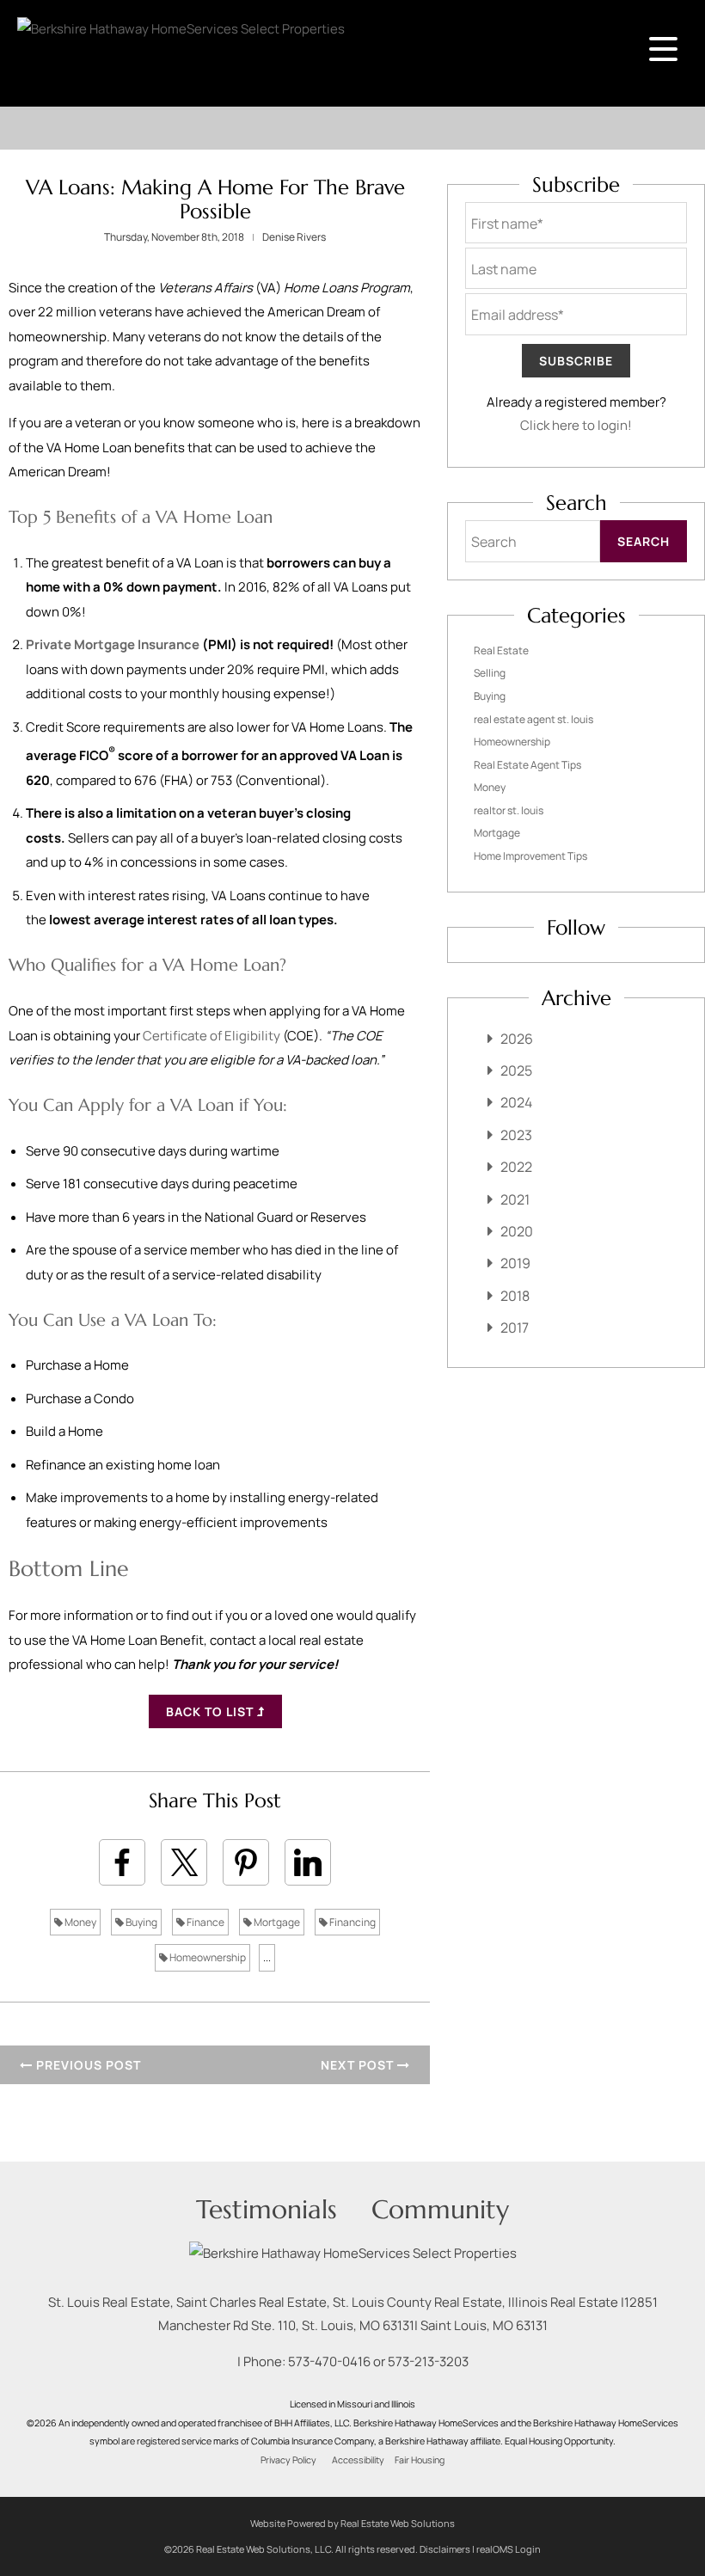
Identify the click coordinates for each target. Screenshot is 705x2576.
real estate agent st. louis (533, 719)
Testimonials (267, 2209)
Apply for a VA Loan (156, 1105)
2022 (516, 1167)
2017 (515, 1328)
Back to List (211, 1711)
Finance (205, 1922)
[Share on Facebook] (122, 1862)
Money (80, 1922)
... (267, 1957)
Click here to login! (576, 425)
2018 (515, 1296)
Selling (490, 673)
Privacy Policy (288, 2460)
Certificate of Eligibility (211, 1036)
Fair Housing (420, 2460)
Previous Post (87, 2065)
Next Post (359, 2065)
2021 (515, 1199)
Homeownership (207, 1957)
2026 (517, 1039)
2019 (515, 1263)
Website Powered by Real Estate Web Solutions (352, 2523)
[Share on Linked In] (308, 1862)
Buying (141, 1922)
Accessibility (358, 2460)
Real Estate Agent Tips (527, 765)
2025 (516, 1070)
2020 (517, 1231)
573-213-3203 (428, 2361)
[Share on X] (184, 1862)
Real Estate (501, 650)
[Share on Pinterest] (246, 1862)
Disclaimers (445, 2549)
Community (440, 2209)
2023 (516, 1135)
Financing (352, 1922)
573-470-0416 (329, 2361)
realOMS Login (509, 2549)
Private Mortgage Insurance (113, 644)
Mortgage (276, 1922)
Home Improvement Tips (530, 856)
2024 (516, 1102)
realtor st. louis (509, 810)
